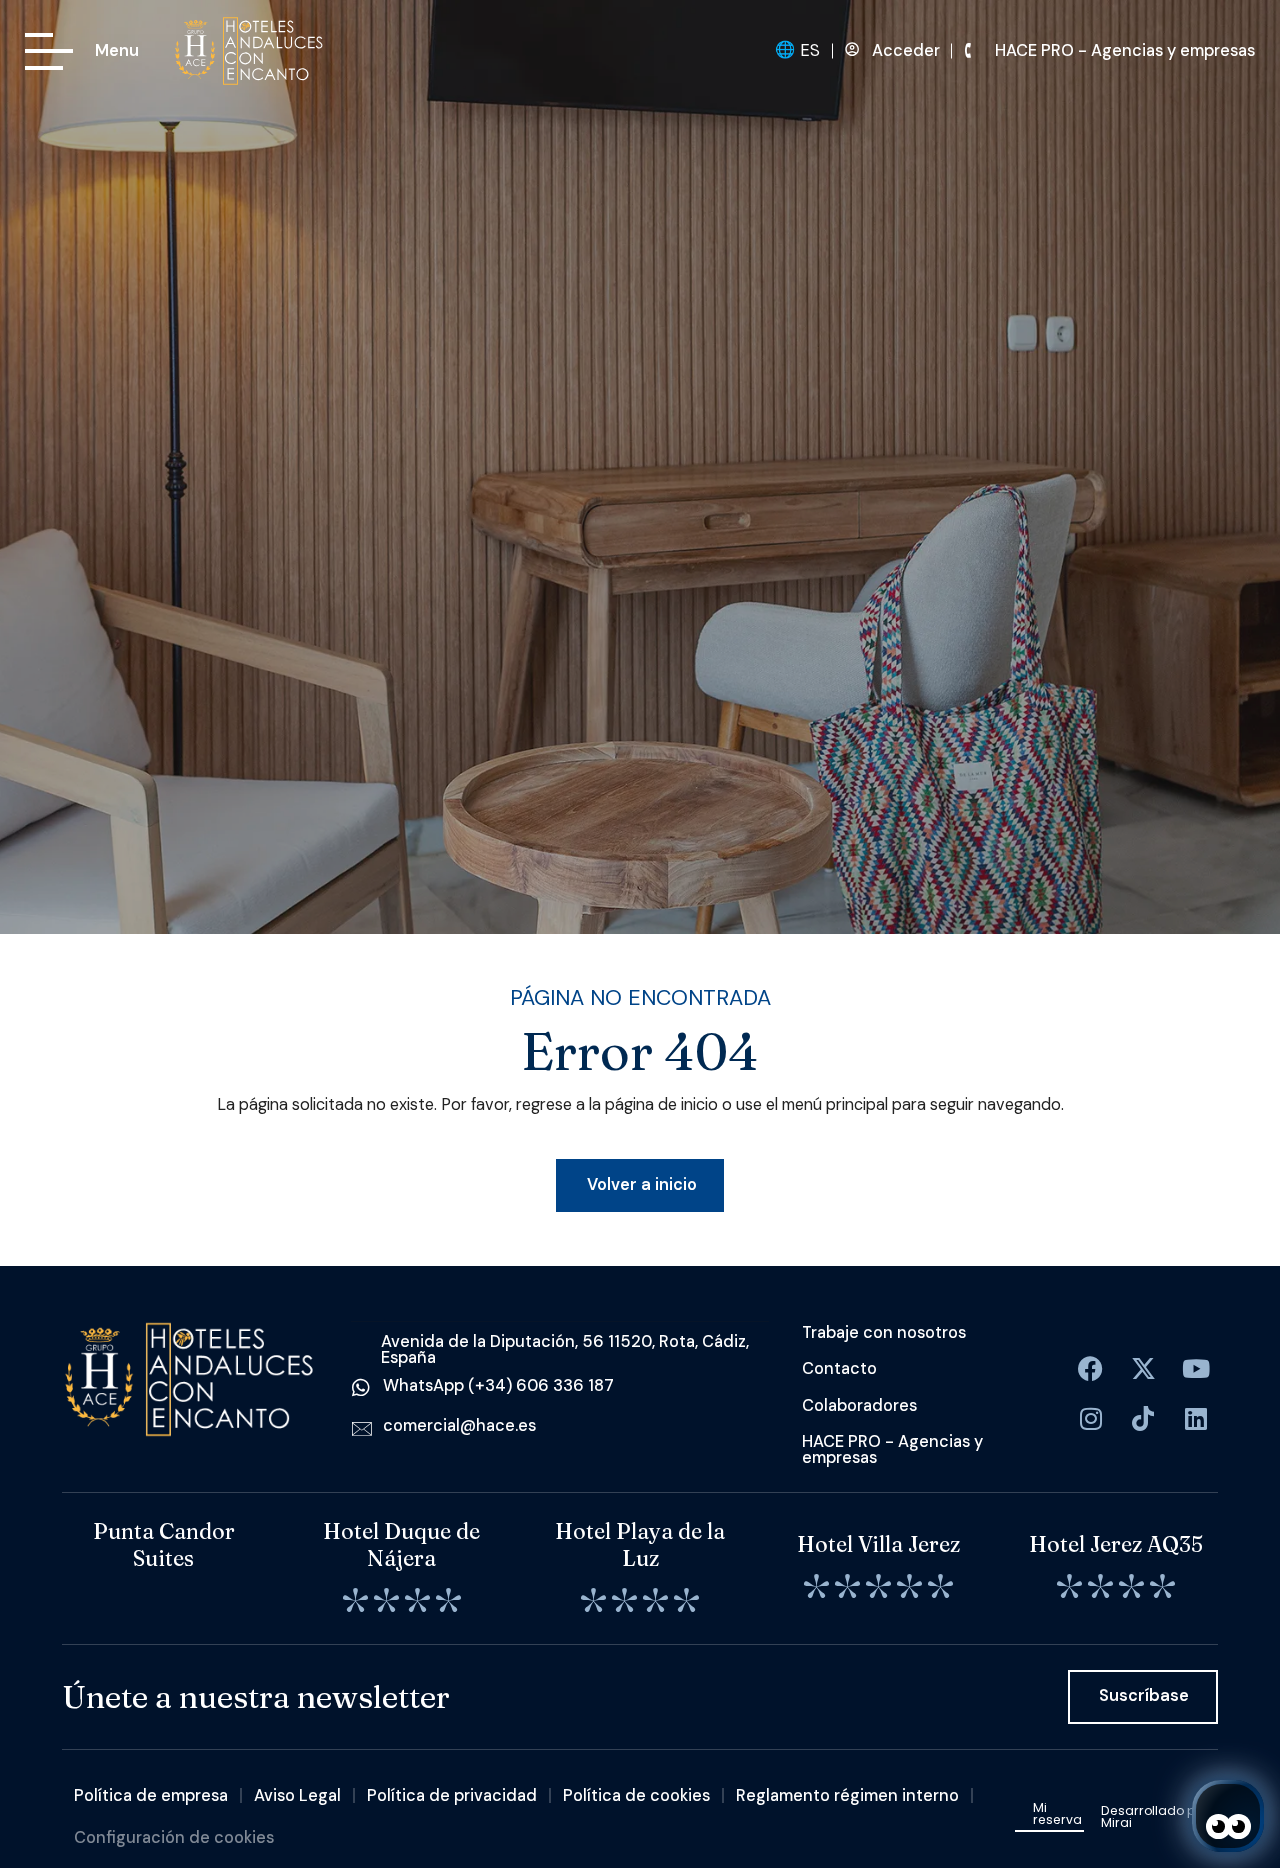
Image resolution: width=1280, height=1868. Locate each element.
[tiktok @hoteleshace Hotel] (1143, 1419)
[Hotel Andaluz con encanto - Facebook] (1091, 1369)
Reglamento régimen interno (847, 1795)
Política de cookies (636, 1795)
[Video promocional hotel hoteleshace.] (1196, 1369)
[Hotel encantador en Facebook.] (1143, 1369)
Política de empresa (151, 1795)
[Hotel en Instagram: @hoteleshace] (1091, 1419)
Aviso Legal (297, 1795)
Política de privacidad (452, 1795)
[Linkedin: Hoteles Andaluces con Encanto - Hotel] (1196, 1419)
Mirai (1116, 1822)
